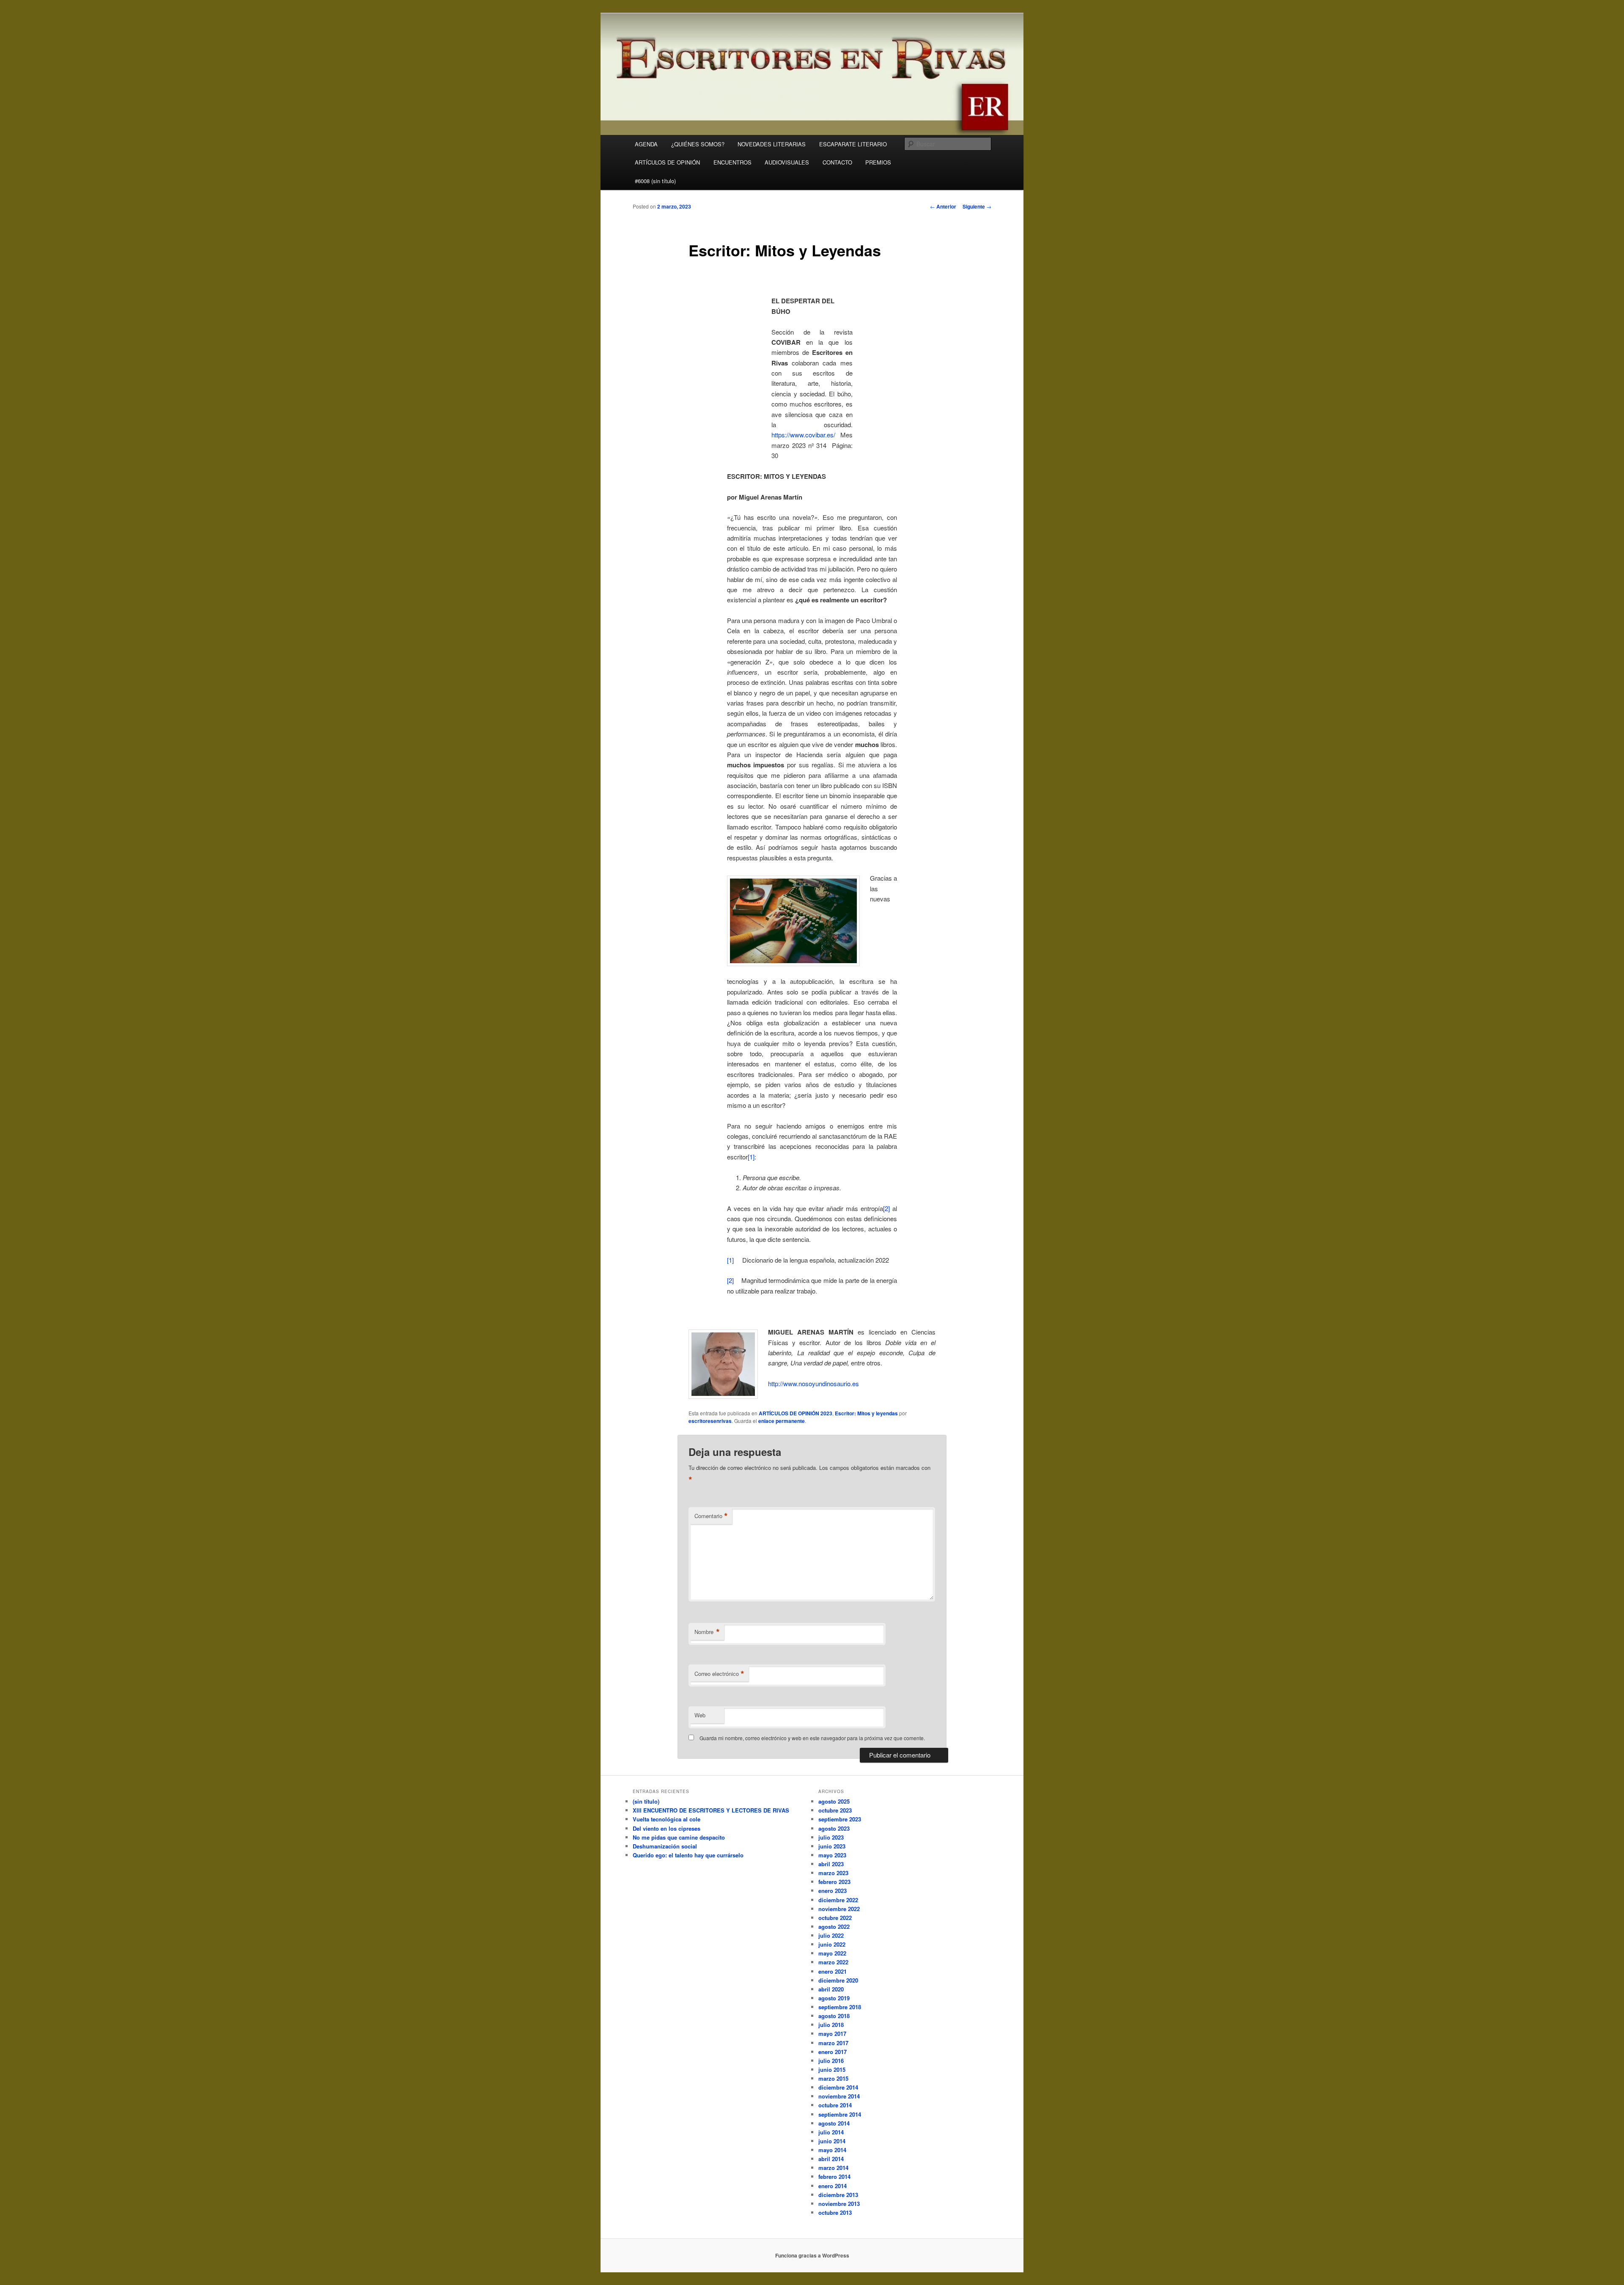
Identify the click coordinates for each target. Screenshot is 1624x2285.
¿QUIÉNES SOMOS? (698, 144)
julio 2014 (831, 2132)
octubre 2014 (835, 2105)
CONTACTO (837, 162)
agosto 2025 (834, 1801)
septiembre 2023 (840, 1819)
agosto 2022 (834, 1927)
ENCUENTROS (732, 162)
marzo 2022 (833, 1962)
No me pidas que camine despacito (679, 1837)
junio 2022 (832, 1944)
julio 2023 (831, 1837)
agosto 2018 (834, 2016)
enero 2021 (833, 1971)
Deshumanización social (665, 1846)
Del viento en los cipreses (667, 1828)
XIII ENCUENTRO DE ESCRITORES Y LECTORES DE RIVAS (711, 1810)
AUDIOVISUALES (787, 162)
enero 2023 (833, 1891)
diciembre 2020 (838, 1980)
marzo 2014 (833, 2168)
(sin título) (646, 1801)
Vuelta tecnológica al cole (667, 1819)
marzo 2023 (833, 1873)
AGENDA (646, 144)
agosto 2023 (834, 1828)
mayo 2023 (832, 1855)
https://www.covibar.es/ (803, 435)
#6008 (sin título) (655, 181)
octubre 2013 (835, 2212)
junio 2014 (832, 2141)
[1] (751, 1157)
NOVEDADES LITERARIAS (772, 144)
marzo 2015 (833, 2078)
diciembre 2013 (838, 2195)
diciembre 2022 (838, 1900)
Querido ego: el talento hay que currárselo (688, 1855)
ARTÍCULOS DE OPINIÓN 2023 (796, 1413)
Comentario (711, 1516)
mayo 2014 (832, 2150)
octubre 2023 (835, 1810)
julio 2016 (831, 2061)
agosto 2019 (834, 1998)
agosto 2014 (834, 2123)
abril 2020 (831, 1989)
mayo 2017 (832, 2034)
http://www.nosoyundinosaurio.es (813, 1383)
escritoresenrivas (710, 1421)
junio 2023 (832, 1846)
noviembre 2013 (839, 2204)
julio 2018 (831, 2025)
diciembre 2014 (838, 2087)
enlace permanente (782, 1421)
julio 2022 (831, 1935)
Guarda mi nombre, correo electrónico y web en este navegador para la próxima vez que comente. (812, 1738)
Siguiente (977, 206)
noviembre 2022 (839, 1909)
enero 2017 (833, 2052)
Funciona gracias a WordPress (812, 2255)
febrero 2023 (834, 1882)
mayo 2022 (832, 1953)
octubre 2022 (835, 1918)
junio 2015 (832, 2069)
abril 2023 (831, 1864)
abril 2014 (831, 2159)
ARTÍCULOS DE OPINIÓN (667, 162)
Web (700, 1715)
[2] (886, 1208)
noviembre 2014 (839, 2096)
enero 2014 (833, 2186)
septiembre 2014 (840, 2114)
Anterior (943, 206)
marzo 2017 (833, 2043)
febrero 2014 (834, 2177)
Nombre (707, 1632)
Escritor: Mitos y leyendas (866, 1413)
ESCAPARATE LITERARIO (853, 144)
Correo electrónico (719, 1674)
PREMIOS (878, 162)
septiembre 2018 (840, 2007)
